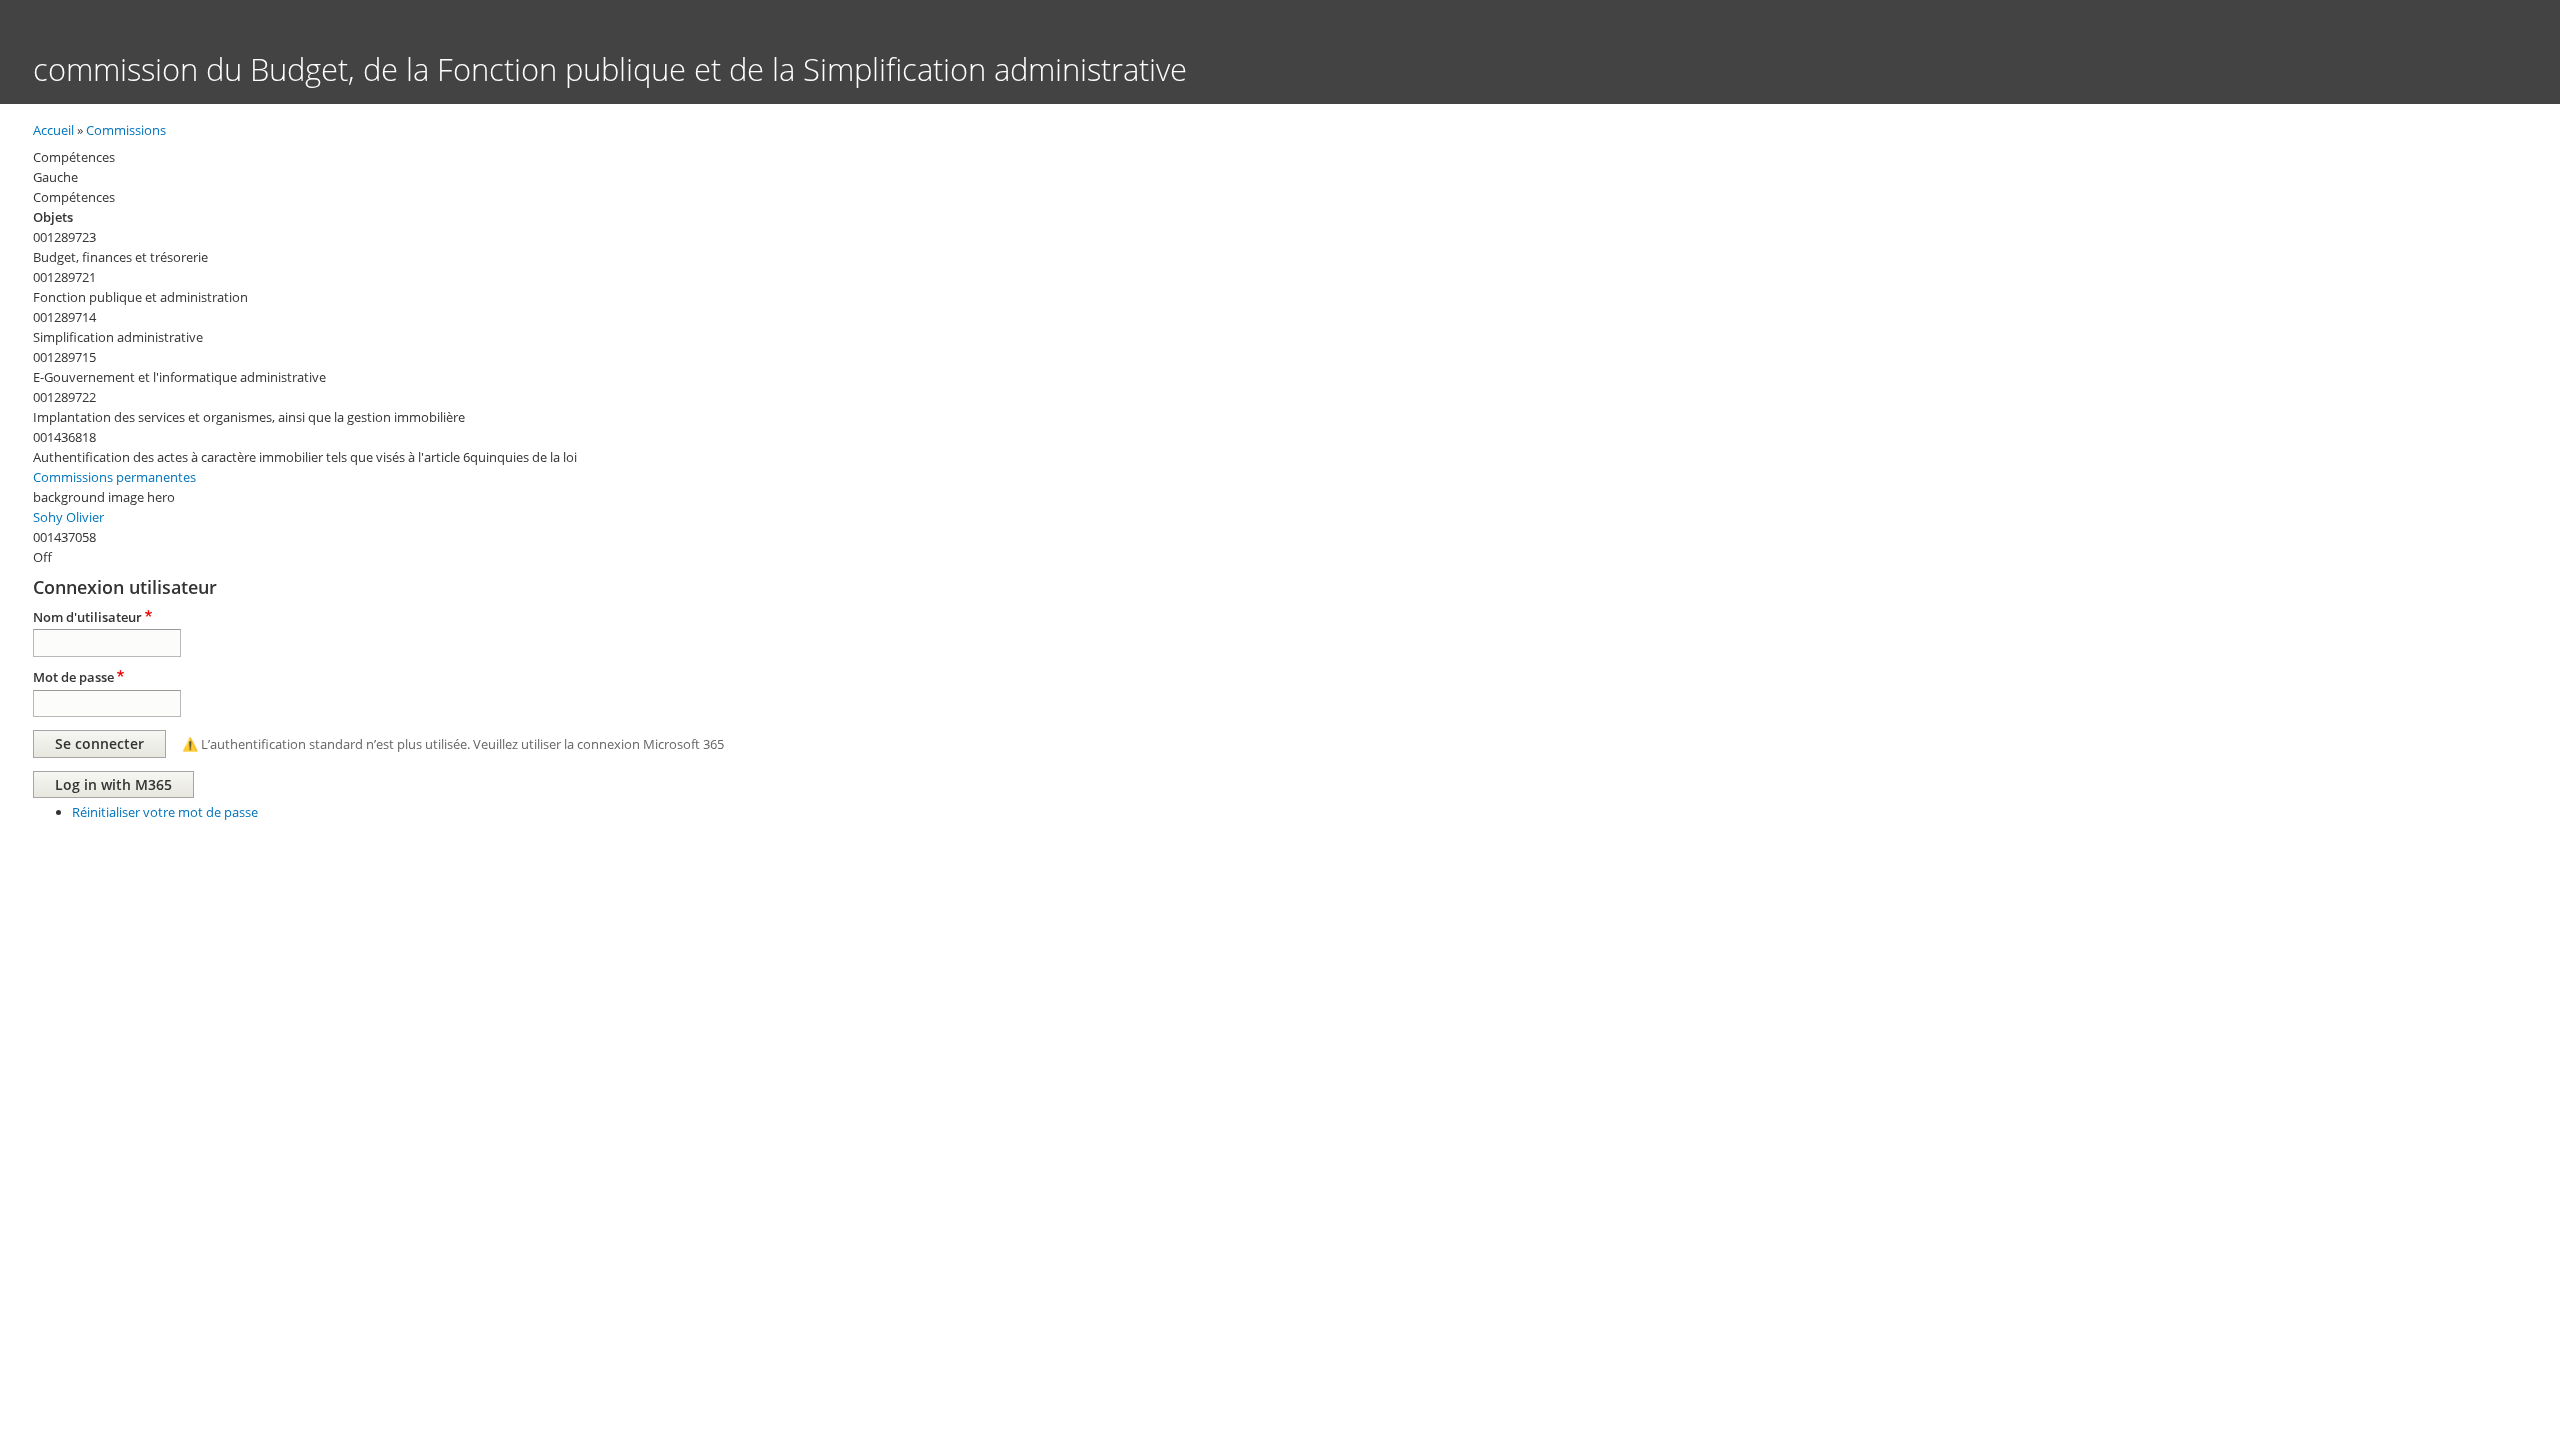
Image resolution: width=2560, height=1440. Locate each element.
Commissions (126, 130)
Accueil (53, 130)
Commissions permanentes (114, 477)
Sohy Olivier (68, 517)
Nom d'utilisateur (87, 617)
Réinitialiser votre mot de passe (165, 812)
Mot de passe (73, 677)
